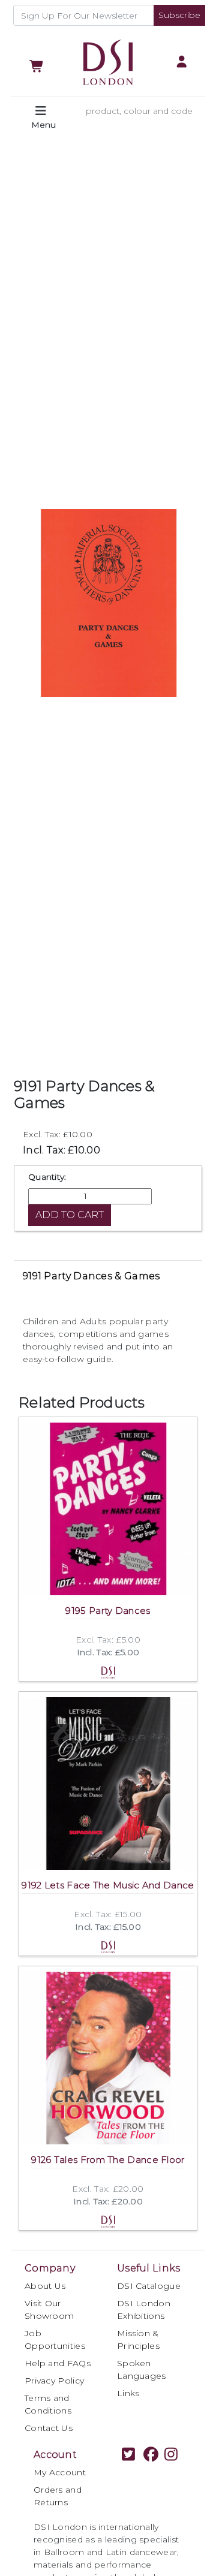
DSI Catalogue (149, 2286)
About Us (45, 2286)
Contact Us (49, 2428)
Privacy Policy (54, 2381)
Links (128, 2393)
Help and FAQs (58, 2363)
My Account (60, 2472)
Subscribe (179, 15)
